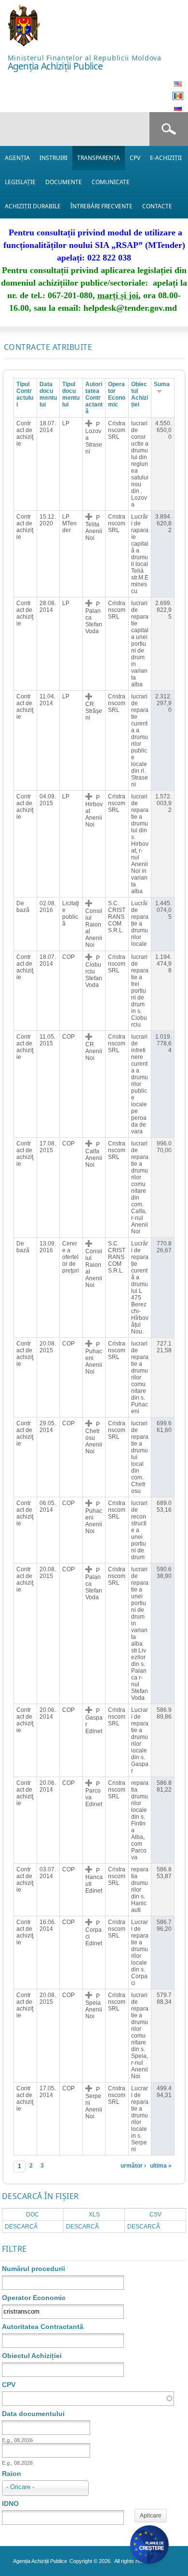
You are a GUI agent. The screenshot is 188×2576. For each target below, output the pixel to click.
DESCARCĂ (21, 2227)
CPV (135, 158)
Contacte (157, 206)
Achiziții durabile (33, 206)
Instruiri (54, 158)
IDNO (10, 2504)
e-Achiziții (166, 158)
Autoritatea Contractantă (94, 398)
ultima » (161, 2166)
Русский (178, 108)
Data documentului (48, 394)
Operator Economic (34, 2298)
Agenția (17, 158)
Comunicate (111, 182)
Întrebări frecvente (101, 206)
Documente (64, 182)
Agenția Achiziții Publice (55, 66)
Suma (162, 384)
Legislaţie (20, 182)
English (178, 84)
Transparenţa (99, 158)
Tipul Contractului (25, 394)
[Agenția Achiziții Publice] (24, 44)
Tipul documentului (71, 394)
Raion (12, 2474)
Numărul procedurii (34, 2269)
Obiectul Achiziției (140, 394)
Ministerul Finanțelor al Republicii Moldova (85, 58)
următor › (133, 2166)
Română (178, 96)
